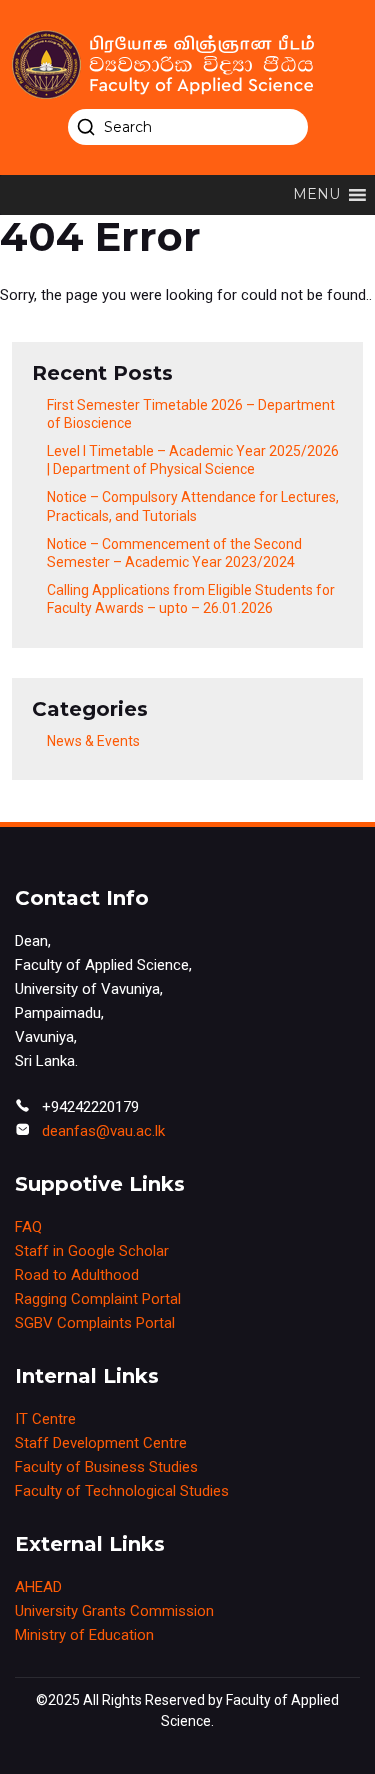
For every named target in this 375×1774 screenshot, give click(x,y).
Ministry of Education (84, 1635)
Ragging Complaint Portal (98, 1299)
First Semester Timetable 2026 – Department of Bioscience (191, 414)
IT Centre (45, 1419)
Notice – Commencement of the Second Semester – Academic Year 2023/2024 (174, 553)
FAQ (28, 1227)
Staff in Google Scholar (92, 1251)
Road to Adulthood (77, 1275)
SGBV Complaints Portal (95, 1323)
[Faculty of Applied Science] (187, 64)
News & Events (93, 741)
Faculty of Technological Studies (122, 1491)
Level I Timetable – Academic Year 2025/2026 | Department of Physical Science (193, 460)
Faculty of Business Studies (106, 1467)
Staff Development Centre (101, 1443)
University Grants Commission (114, 1611)
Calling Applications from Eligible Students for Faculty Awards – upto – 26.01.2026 (191, 599)
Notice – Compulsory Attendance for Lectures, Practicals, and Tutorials (193, 506)
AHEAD (38, 1587)
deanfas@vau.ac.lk (103, 1131)
